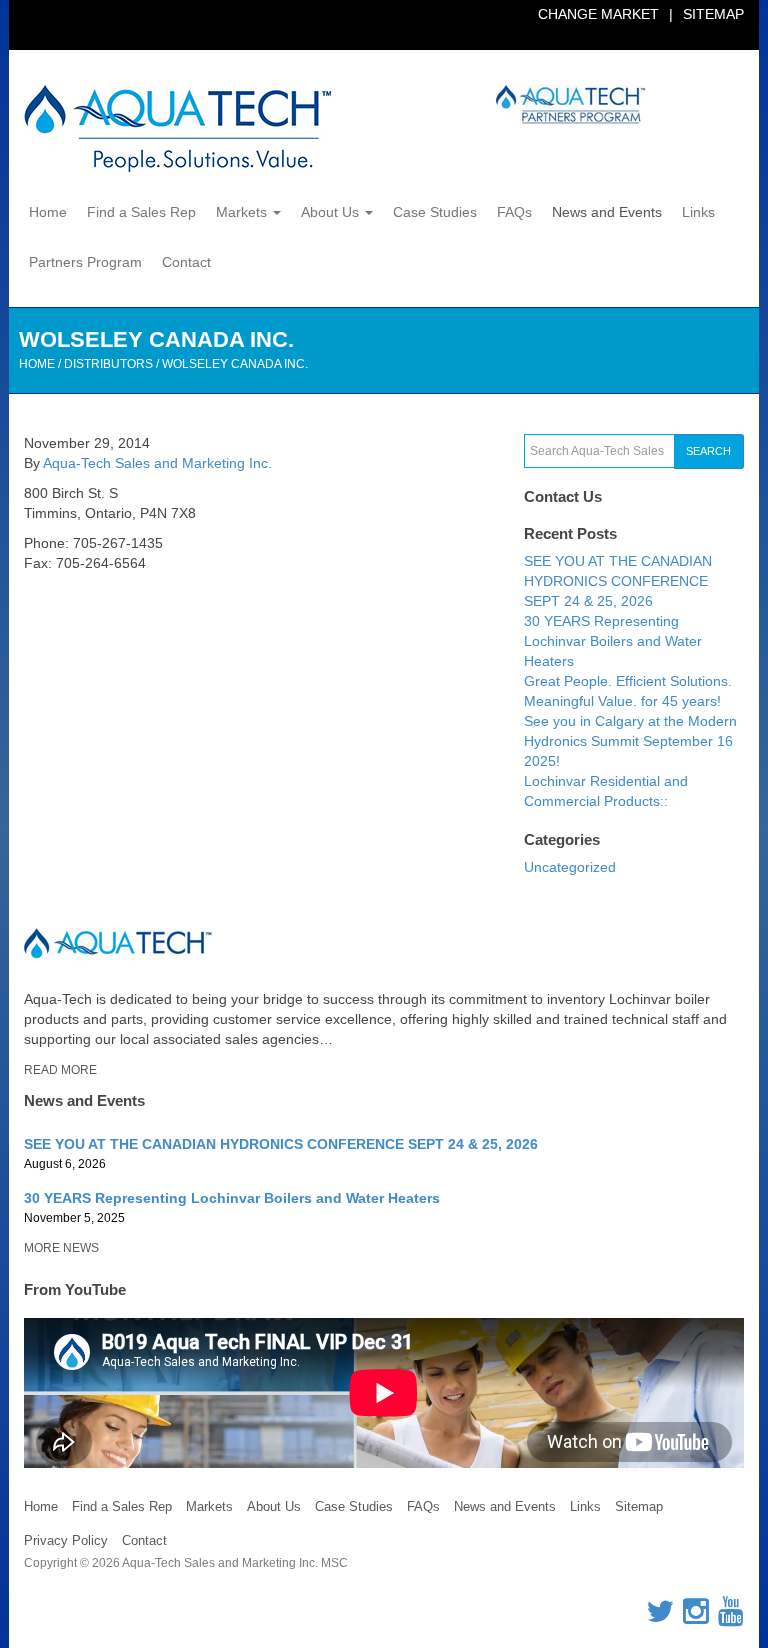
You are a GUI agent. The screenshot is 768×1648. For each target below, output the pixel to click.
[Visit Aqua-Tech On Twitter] (660, 1617)
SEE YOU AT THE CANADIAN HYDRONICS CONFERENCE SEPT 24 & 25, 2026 (618, 581)
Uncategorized (570, 867)
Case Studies (435, 212)
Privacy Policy (66, 1540)
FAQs (514, 212)
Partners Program (85, 262)
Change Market (598, 14)
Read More (60, 1070)
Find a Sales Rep (141, 212)
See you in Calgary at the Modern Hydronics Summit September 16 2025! (630, 741)
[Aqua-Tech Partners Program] (496, 105)
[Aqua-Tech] (177, 128)
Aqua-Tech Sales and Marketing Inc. (157, 463)
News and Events (607, 212)
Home (48, 212)
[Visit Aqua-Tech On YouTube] (731, 1617)
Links (698, 212)
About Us (332, 212)
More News (61, 1248)
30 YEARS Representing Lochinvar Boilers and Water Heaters (613, 641)
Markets (243, 212)
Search (708, 451)
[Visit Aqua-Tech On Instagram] (696, 1617)
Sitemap (713, 14)
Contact (186, 262)
